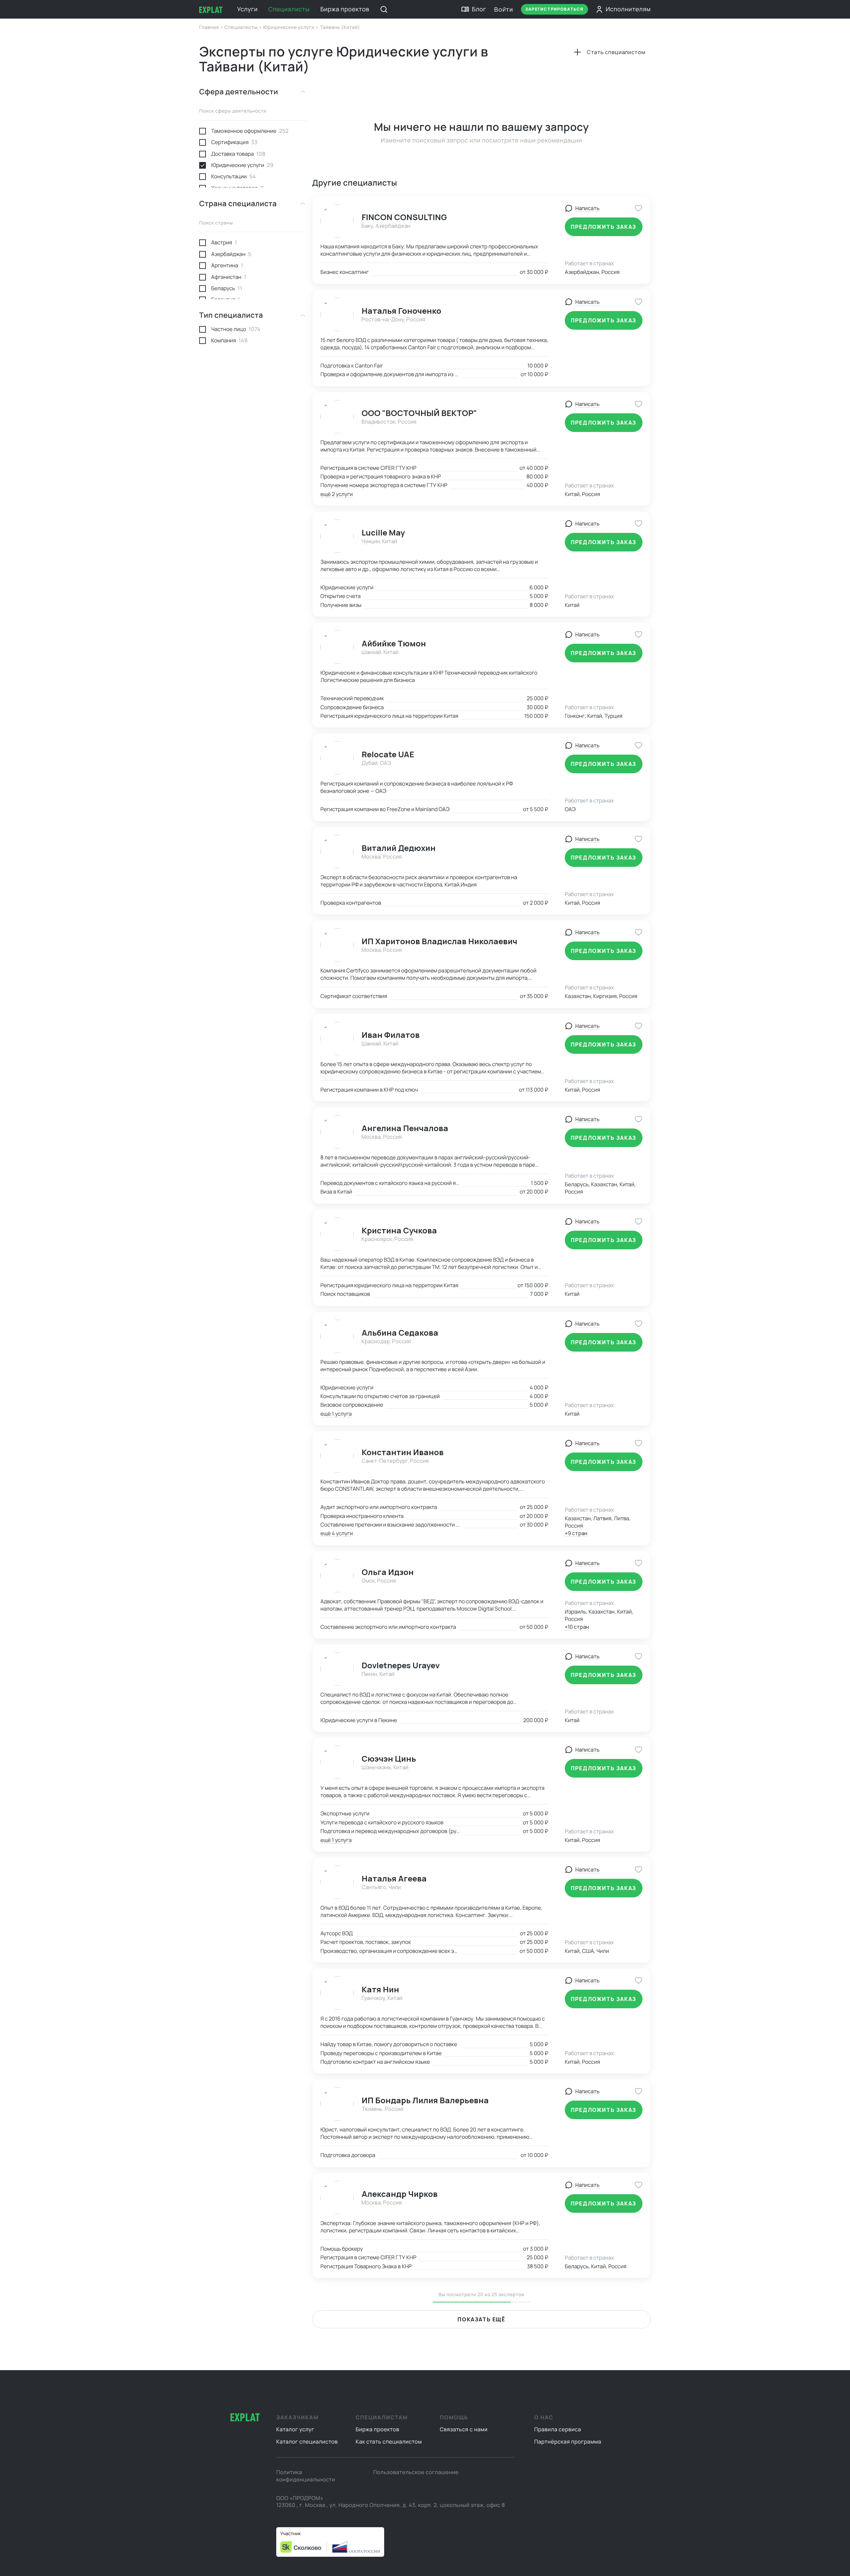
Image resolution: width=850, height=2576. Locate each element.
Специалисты (289, 9)
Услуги (247, 9)
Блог (479, 9)
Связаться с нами (464, 2429)
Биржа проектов (345, 9)
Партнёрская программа (568, 2442)
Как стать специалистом (389, 2442)
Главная (210, 27)
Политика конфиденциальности (306, 2476)
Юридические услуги (290, 27)
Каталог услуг (295, 2429)
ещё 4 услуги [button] (337, 1533)
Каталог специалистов (307, 2442)
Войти (504, 9)
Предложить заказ (604, 227)
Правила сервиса (558, 2429)
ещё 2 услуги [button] (337, 494)
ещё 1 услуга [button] (336, 1414)
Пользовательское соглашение (416, 2472)
